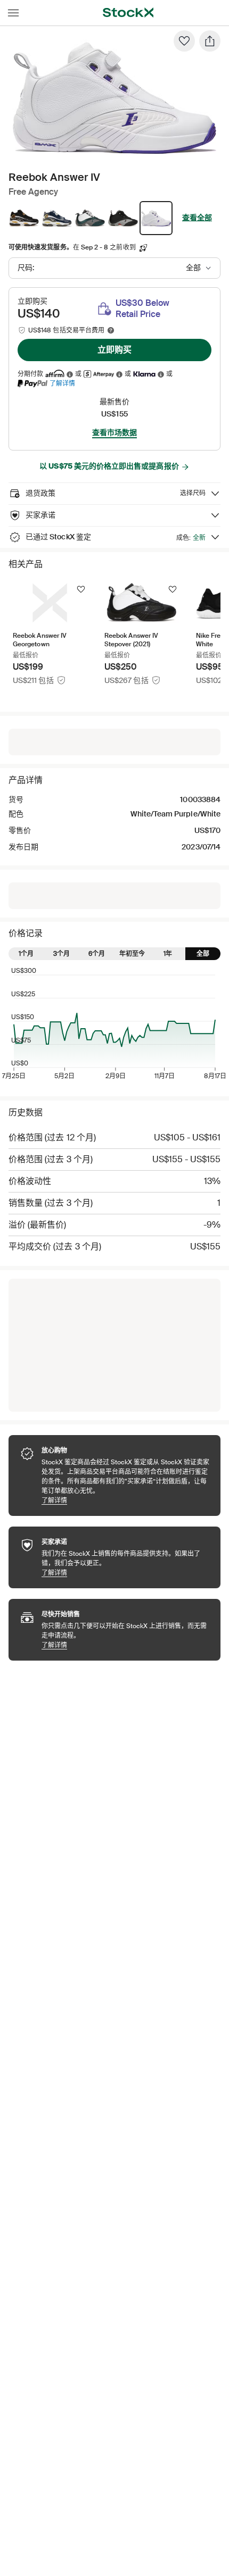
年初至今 (132, 954)
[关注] (81, 589)
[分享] (210, 41)
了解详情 (62, 383)
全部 (203, 954)
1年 (168, 954)
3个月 (62, 954)
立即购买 (114, 350)
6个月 (97, 954)
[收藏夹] (184, 41)
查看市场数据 (114, 432)
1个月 (26, 954)
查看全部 (197, 218)
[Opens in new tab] (70, 374)
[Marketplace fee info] (111, 330)
